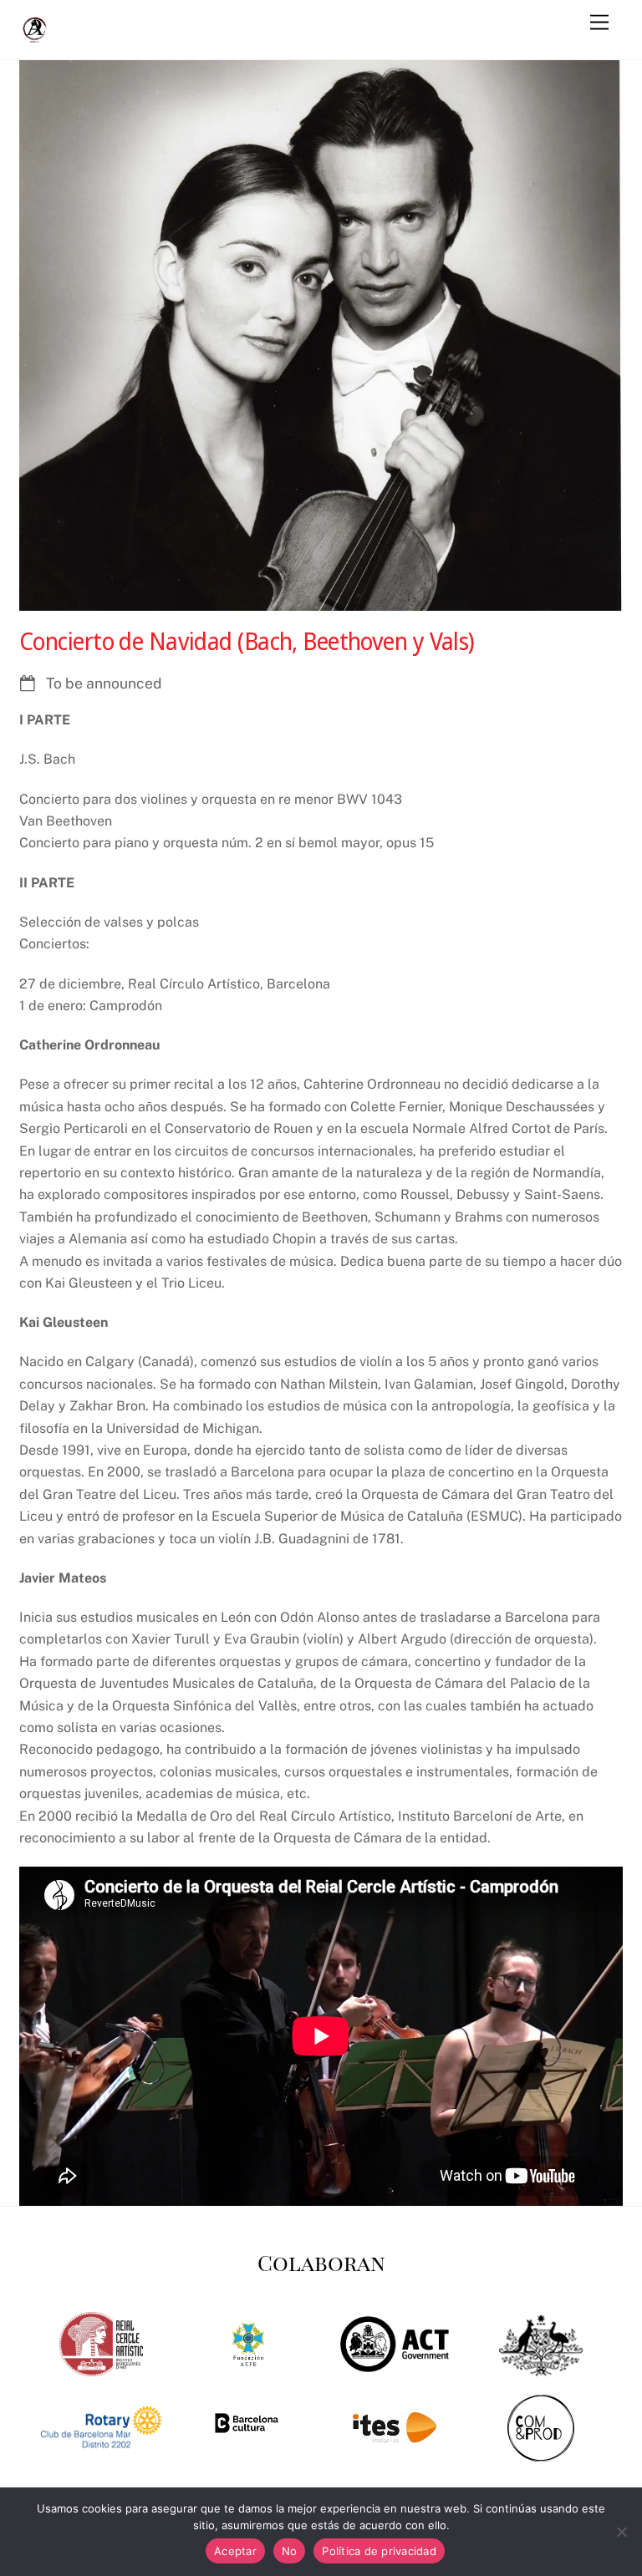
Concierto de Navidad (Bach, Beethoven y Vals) (247, 641)
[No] (621, 2532)
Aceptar (235, 2551)
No (290, 2551)
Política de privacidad (379, 2551)
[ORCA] (36, 38)
